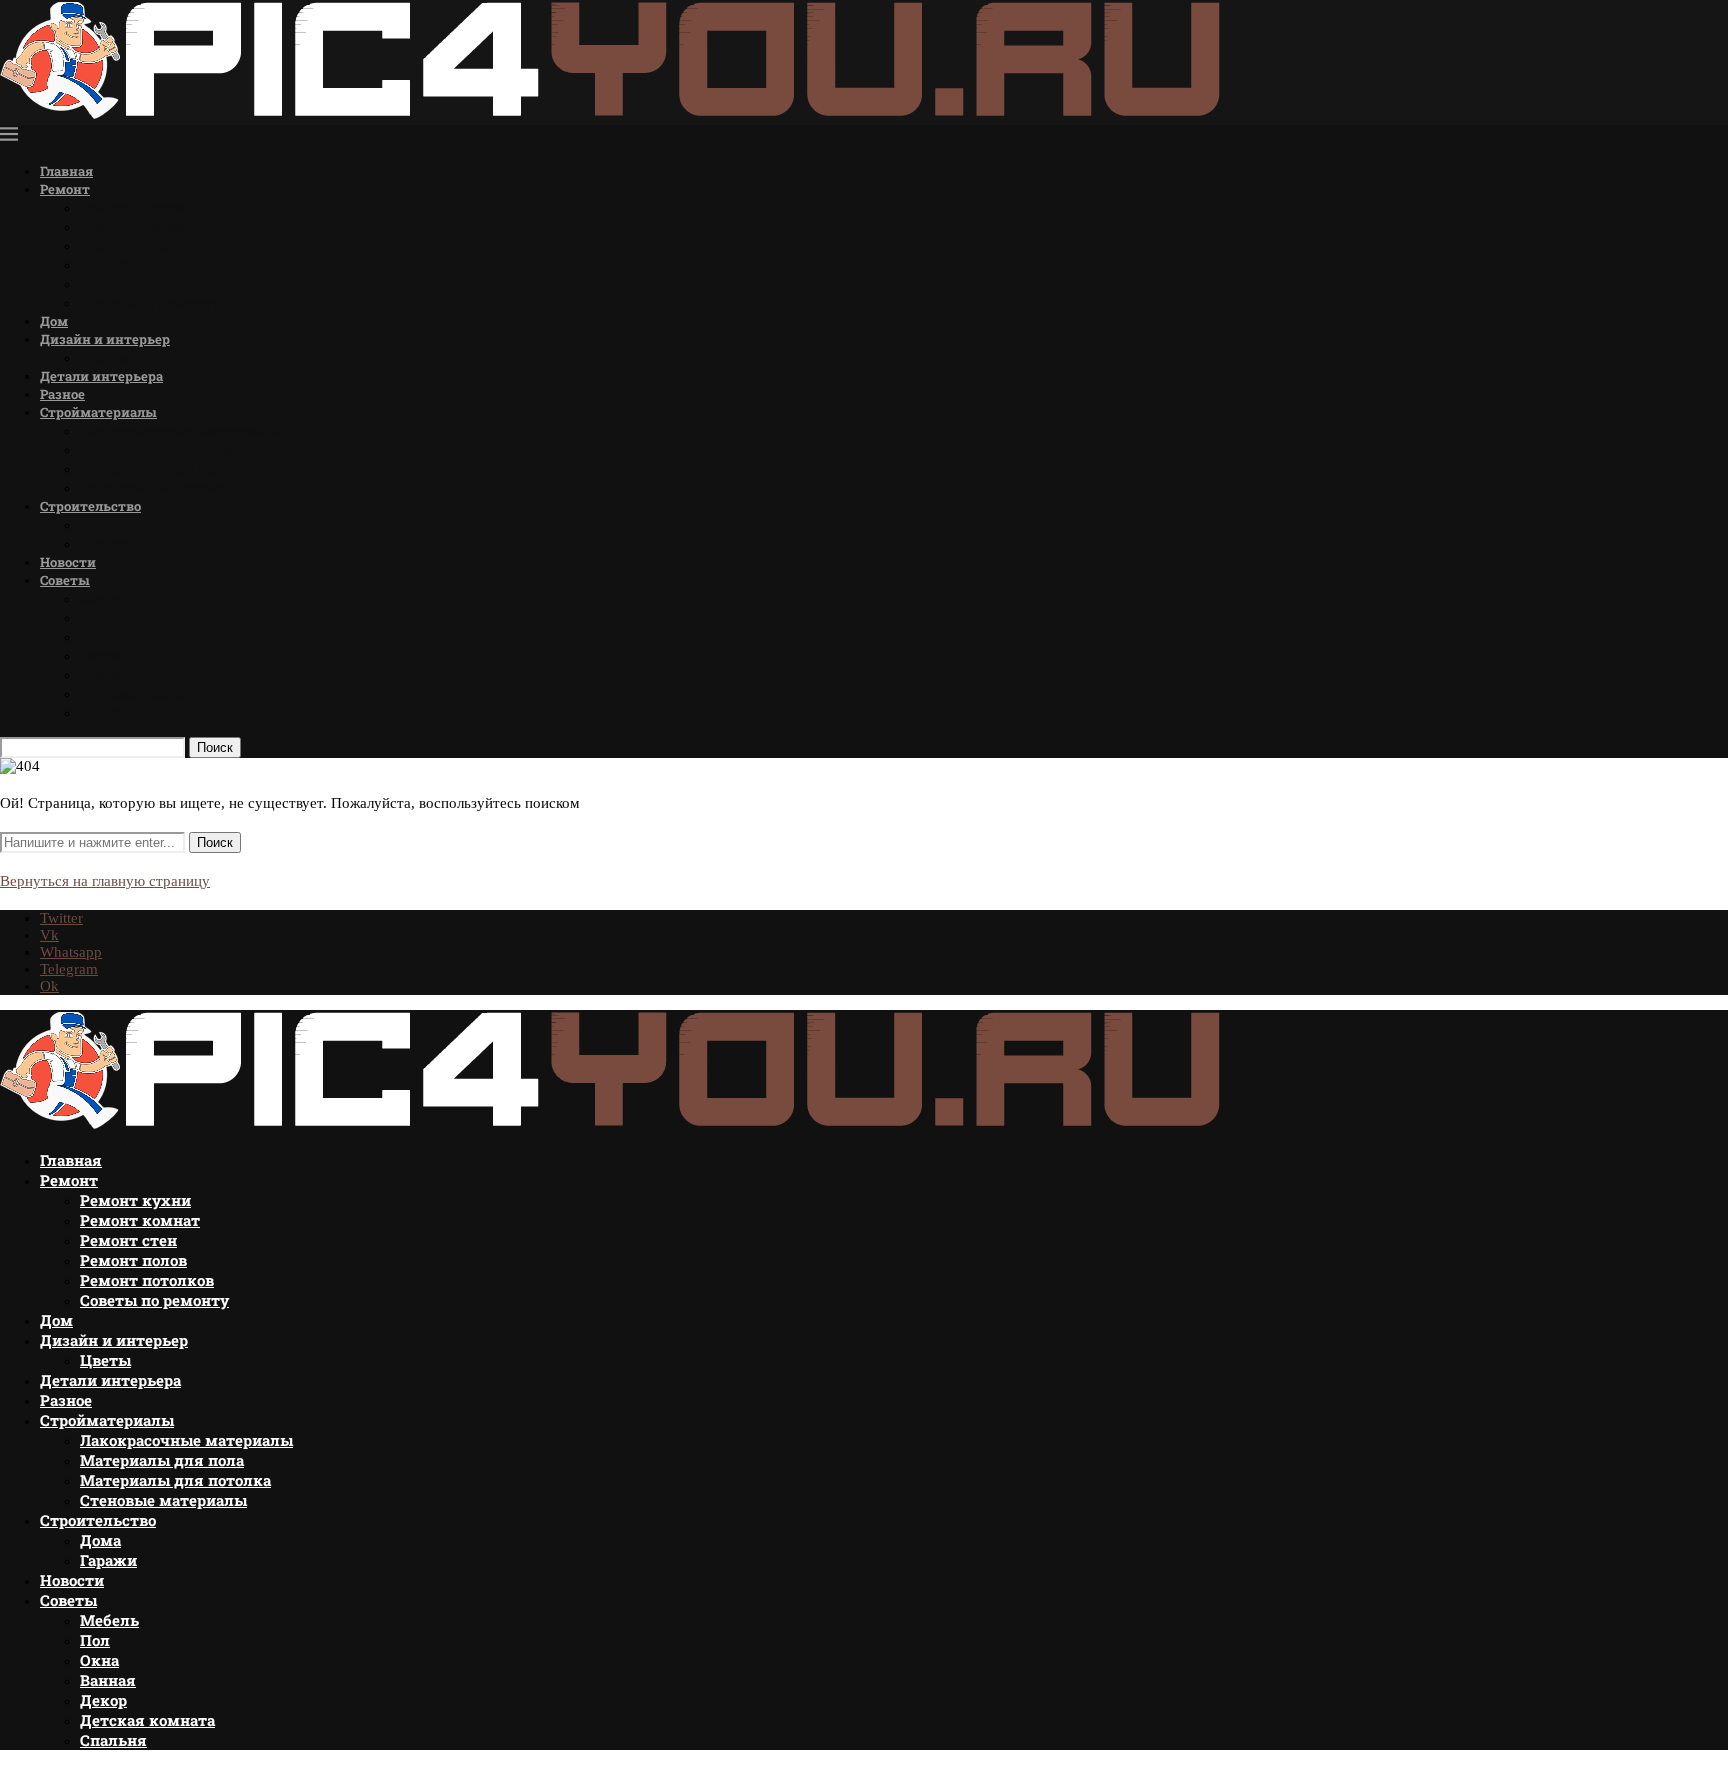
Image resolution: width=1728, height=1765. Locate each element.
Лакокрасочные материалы (179, 430)
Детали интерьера (101, 376)
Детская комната (143, 693)
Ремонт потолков (144, 283)
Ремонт (65, 189)
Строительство (90, 506)
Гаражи (107, 543)
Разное (62, 394)
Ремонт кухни (132, 207)
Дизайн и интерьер (105, 339)
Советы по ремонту (150, 302)
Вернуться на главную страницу (105, 881)
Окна (98, 636)
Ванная (107, 655)
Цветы (104, 357)
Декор (101, 674)
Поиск (215, 747)
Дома (99, 524)
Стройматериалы (98, 412)
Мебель (107, 598)
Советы (65, 580)
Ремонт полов (131, 264)
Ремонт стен (125, 245)
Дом (54, 321)
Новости (68, 562)
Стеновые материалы (158, 487)
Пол (94, 617)
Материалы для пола (156, 449)
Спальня (112, 712)
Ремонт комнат (137, 226)
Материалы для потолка (169, 468)
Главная (66, 171)
